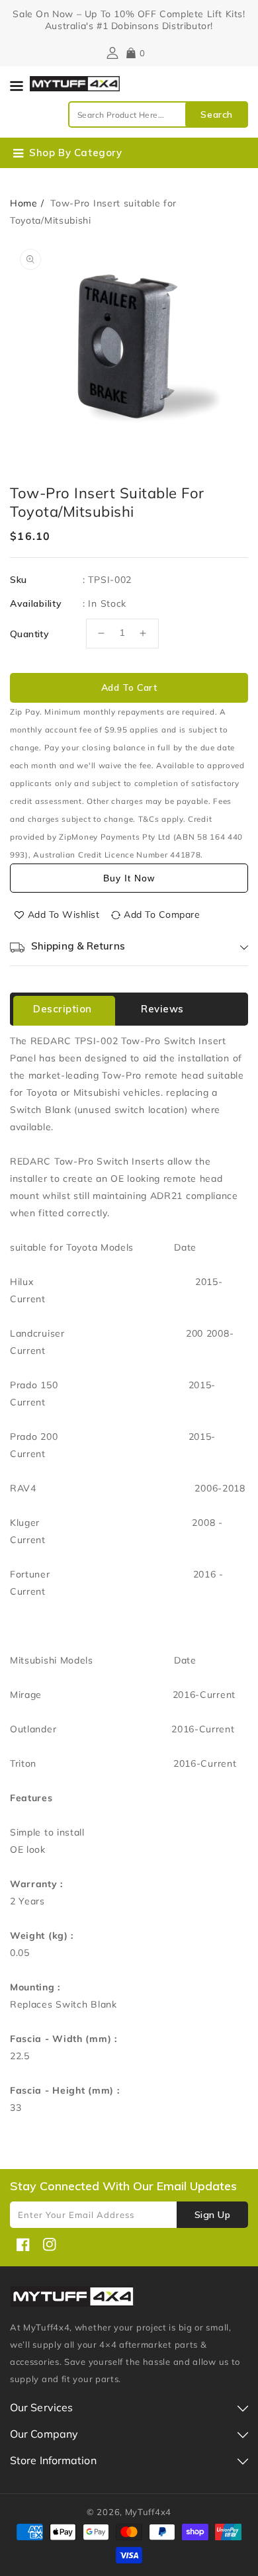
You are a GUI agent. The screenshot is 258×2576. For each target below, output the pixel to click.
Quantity (29, 634)
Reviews (162, 1009)
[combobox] (158, 114)
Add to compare (162, 914)
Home (24, 203)
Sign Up (213, 2215)
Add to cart (129, 688)
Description (63, 1009)
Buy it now (129, 878)
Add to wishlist (64, 914)
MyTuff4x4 (148, 2512)
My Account (111, 53)
